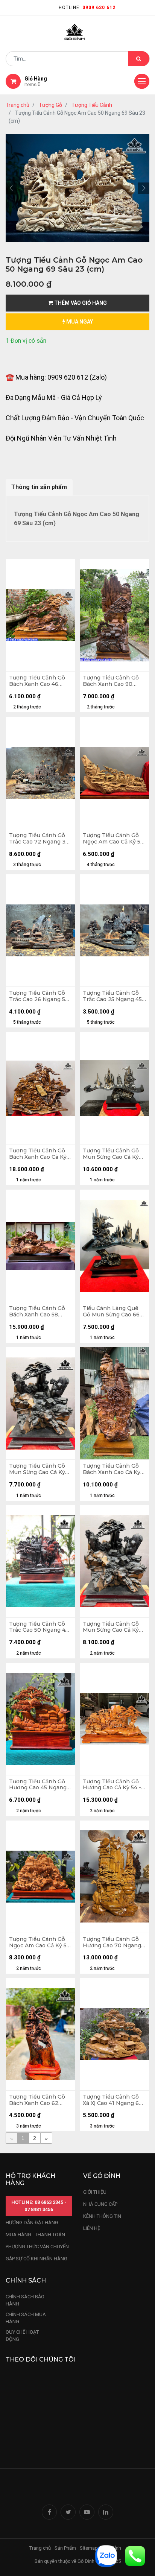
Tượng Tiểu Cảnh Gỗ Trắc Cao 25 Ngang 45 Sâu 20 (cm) (112, 996)
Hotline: (87, 8)
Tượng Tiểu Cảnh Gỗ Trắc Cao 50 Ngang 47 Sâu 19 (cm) (39, 1627)
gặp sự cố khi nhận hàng (36, 2259)
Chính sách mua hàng (26, 2318)
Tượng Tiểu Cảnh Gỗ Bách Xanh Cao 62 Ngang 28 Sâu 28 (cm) (39, 2100)
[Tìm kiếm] (139, 59)
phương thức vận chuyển (37, 2247)
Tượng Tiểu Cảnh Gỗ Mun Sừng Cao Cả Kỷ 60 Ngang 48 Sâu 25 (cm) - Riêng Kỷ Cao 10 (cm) (113, 1627)
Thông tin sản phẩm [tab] (39, 487)
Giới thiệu (95, 2192)
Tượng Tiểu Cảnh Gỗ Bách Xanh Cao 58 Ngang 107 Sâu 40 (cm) (40, 1312)
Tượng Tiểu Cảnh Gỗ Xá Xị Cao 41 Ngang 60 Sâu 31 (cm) (113, 2100)
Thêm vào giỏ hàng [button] (80, 303)
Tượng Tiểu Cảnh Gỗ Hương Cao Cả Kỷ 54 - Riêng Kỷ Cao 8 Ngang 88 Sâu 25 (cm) (113, 1785)
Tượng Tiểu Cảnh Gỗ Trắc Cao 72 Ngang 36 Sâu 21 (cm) (39, 839)
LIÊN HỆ (92, 2228)
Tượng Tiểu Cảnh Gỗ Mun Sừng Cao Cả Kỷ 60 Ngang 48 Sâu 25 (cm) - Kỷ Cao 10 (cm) (37, 1469)
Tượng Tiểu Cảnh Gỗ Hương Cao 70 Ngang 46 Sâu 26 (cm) (112, 1942)
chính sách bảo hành (25, 2300)
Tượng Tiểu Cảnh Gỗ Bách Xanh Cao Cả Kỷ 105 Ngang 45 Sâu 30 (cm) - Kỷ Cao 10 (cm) (112, 1469)
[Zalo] (106, 2555)
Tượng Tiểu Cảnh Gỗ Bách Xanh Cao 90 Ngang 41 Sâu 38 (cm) (112, 681)
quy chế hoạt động (22, 2336)
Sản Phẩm (65, 2548)
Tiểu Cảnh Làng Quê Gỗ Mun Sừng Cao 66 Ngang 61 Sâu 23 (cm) (112, 1312)
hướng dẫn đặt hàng (32, 2223)
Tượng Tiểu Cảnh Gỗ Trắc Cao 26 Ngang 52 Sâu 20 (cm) (39, 996)
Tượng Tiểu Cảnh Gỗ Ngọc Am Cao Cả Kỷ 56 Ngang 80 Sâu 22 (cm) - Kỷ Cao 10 (114, 839)
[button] (11, 188)
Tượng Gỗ (50, 105)
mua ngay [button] (79, 322)
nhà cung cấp (100, 2204)
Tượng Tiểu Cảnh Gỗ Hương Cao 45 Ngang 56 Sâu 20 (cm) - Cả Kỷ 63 (39, 1785)
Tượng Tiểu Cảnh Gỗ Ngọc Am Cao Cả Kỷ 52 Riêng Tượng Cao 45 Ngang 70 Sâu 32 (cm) (40, 1942)
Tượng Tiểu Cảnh (92, 105)
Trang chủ (17, 105)
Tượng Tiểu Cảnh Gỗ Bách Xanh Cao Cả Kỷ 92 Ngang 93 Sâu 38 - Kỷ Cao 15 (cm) (38, 1154)
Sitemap (89, 2548)
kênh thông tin (102, 2216)
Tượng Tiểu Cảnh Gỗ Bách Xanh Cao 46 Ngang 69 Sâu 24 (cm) (39, 681)
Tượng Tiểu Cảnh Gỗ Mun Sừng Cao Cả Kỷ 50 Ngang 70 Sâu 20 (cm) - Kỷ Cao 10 (111, 1154)
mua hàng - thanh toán (35, 2235)
